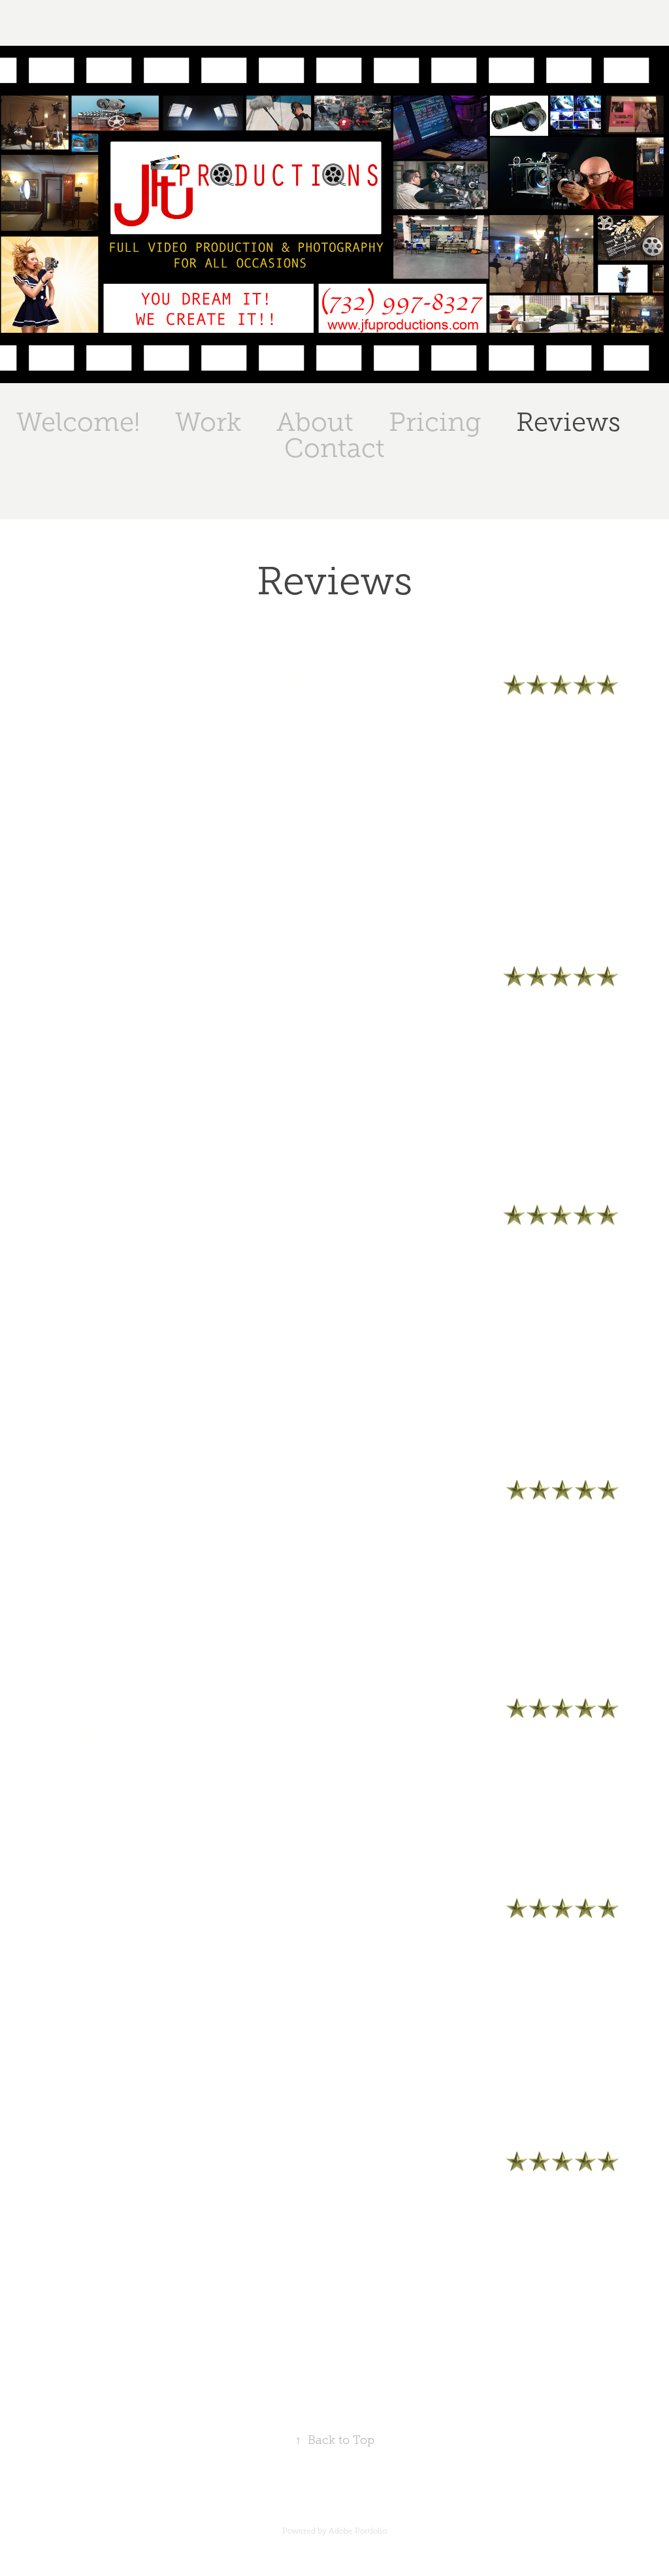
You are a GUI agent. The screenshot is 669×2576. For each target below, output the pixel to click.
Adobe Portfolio (358, 2531)
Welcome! (78, 422)
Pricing (435, 422)
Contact (334, 448)
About (315, 422)
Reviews (568, 422)
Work (208, 422)
